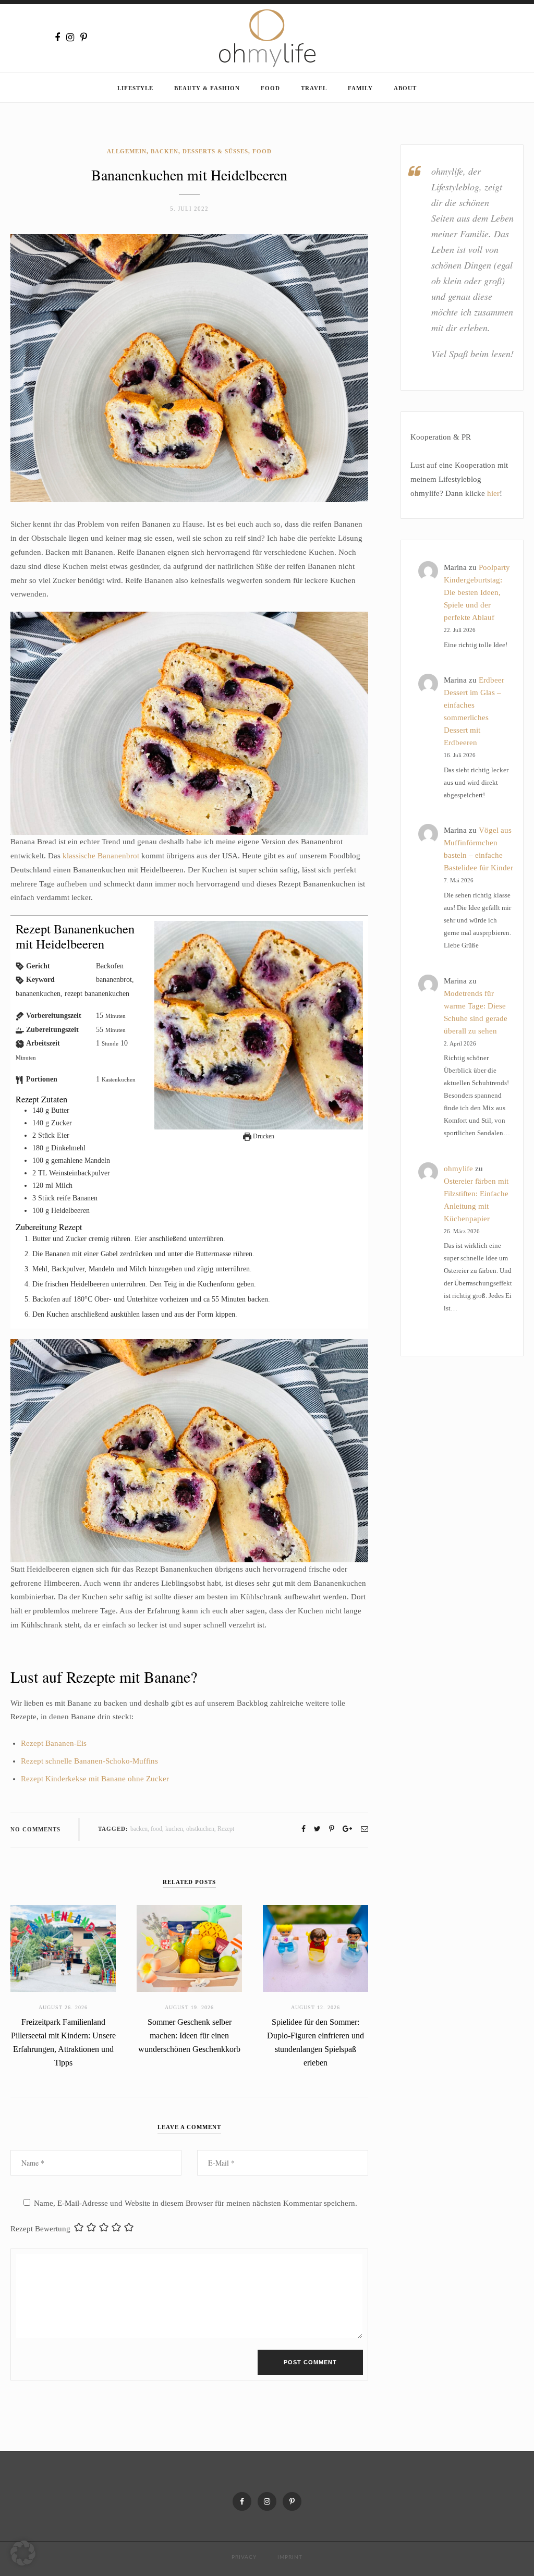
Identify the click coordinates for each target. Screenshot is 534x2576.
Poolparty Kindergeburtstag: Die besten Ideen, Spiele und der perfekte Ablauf (477, 592)
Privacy (244, 2557)
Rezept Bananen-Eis (54, 1743)
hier (493, 493)
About (405, 88)
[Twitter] (317, 1829)
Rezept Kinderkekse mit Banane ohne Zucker (95, 1779)
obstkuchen (200, 1829)
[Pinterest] (84, 38)
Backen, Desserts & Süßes (199, 151)
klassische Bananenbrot (101, 856)
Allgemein (127, 151)
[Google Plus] (347, 1829)
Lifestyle (135, 88)
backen (139, 1829)
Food (270, 88)
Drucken (263, 1136)
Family (360, 88)
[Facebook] (57, 38)
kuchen (174, 1829)
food (156, 1829)
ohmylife (458, 1169)
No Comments (35, 1829)
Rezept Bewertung (40, 2229)
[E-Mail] (365, 1829)
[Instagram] (70, 38)
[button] (23, 2553)
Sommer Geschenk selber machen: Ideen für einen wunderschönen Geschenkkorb (189, 2036)
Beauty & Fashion (207, 88)
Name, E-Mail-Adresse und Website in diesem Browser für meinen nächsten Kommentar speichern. (196, 2203)
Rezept (226, 1829)
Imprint (290, 2557)
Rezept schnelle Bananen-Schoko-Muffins (89, 1761)
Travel (314, 88)
